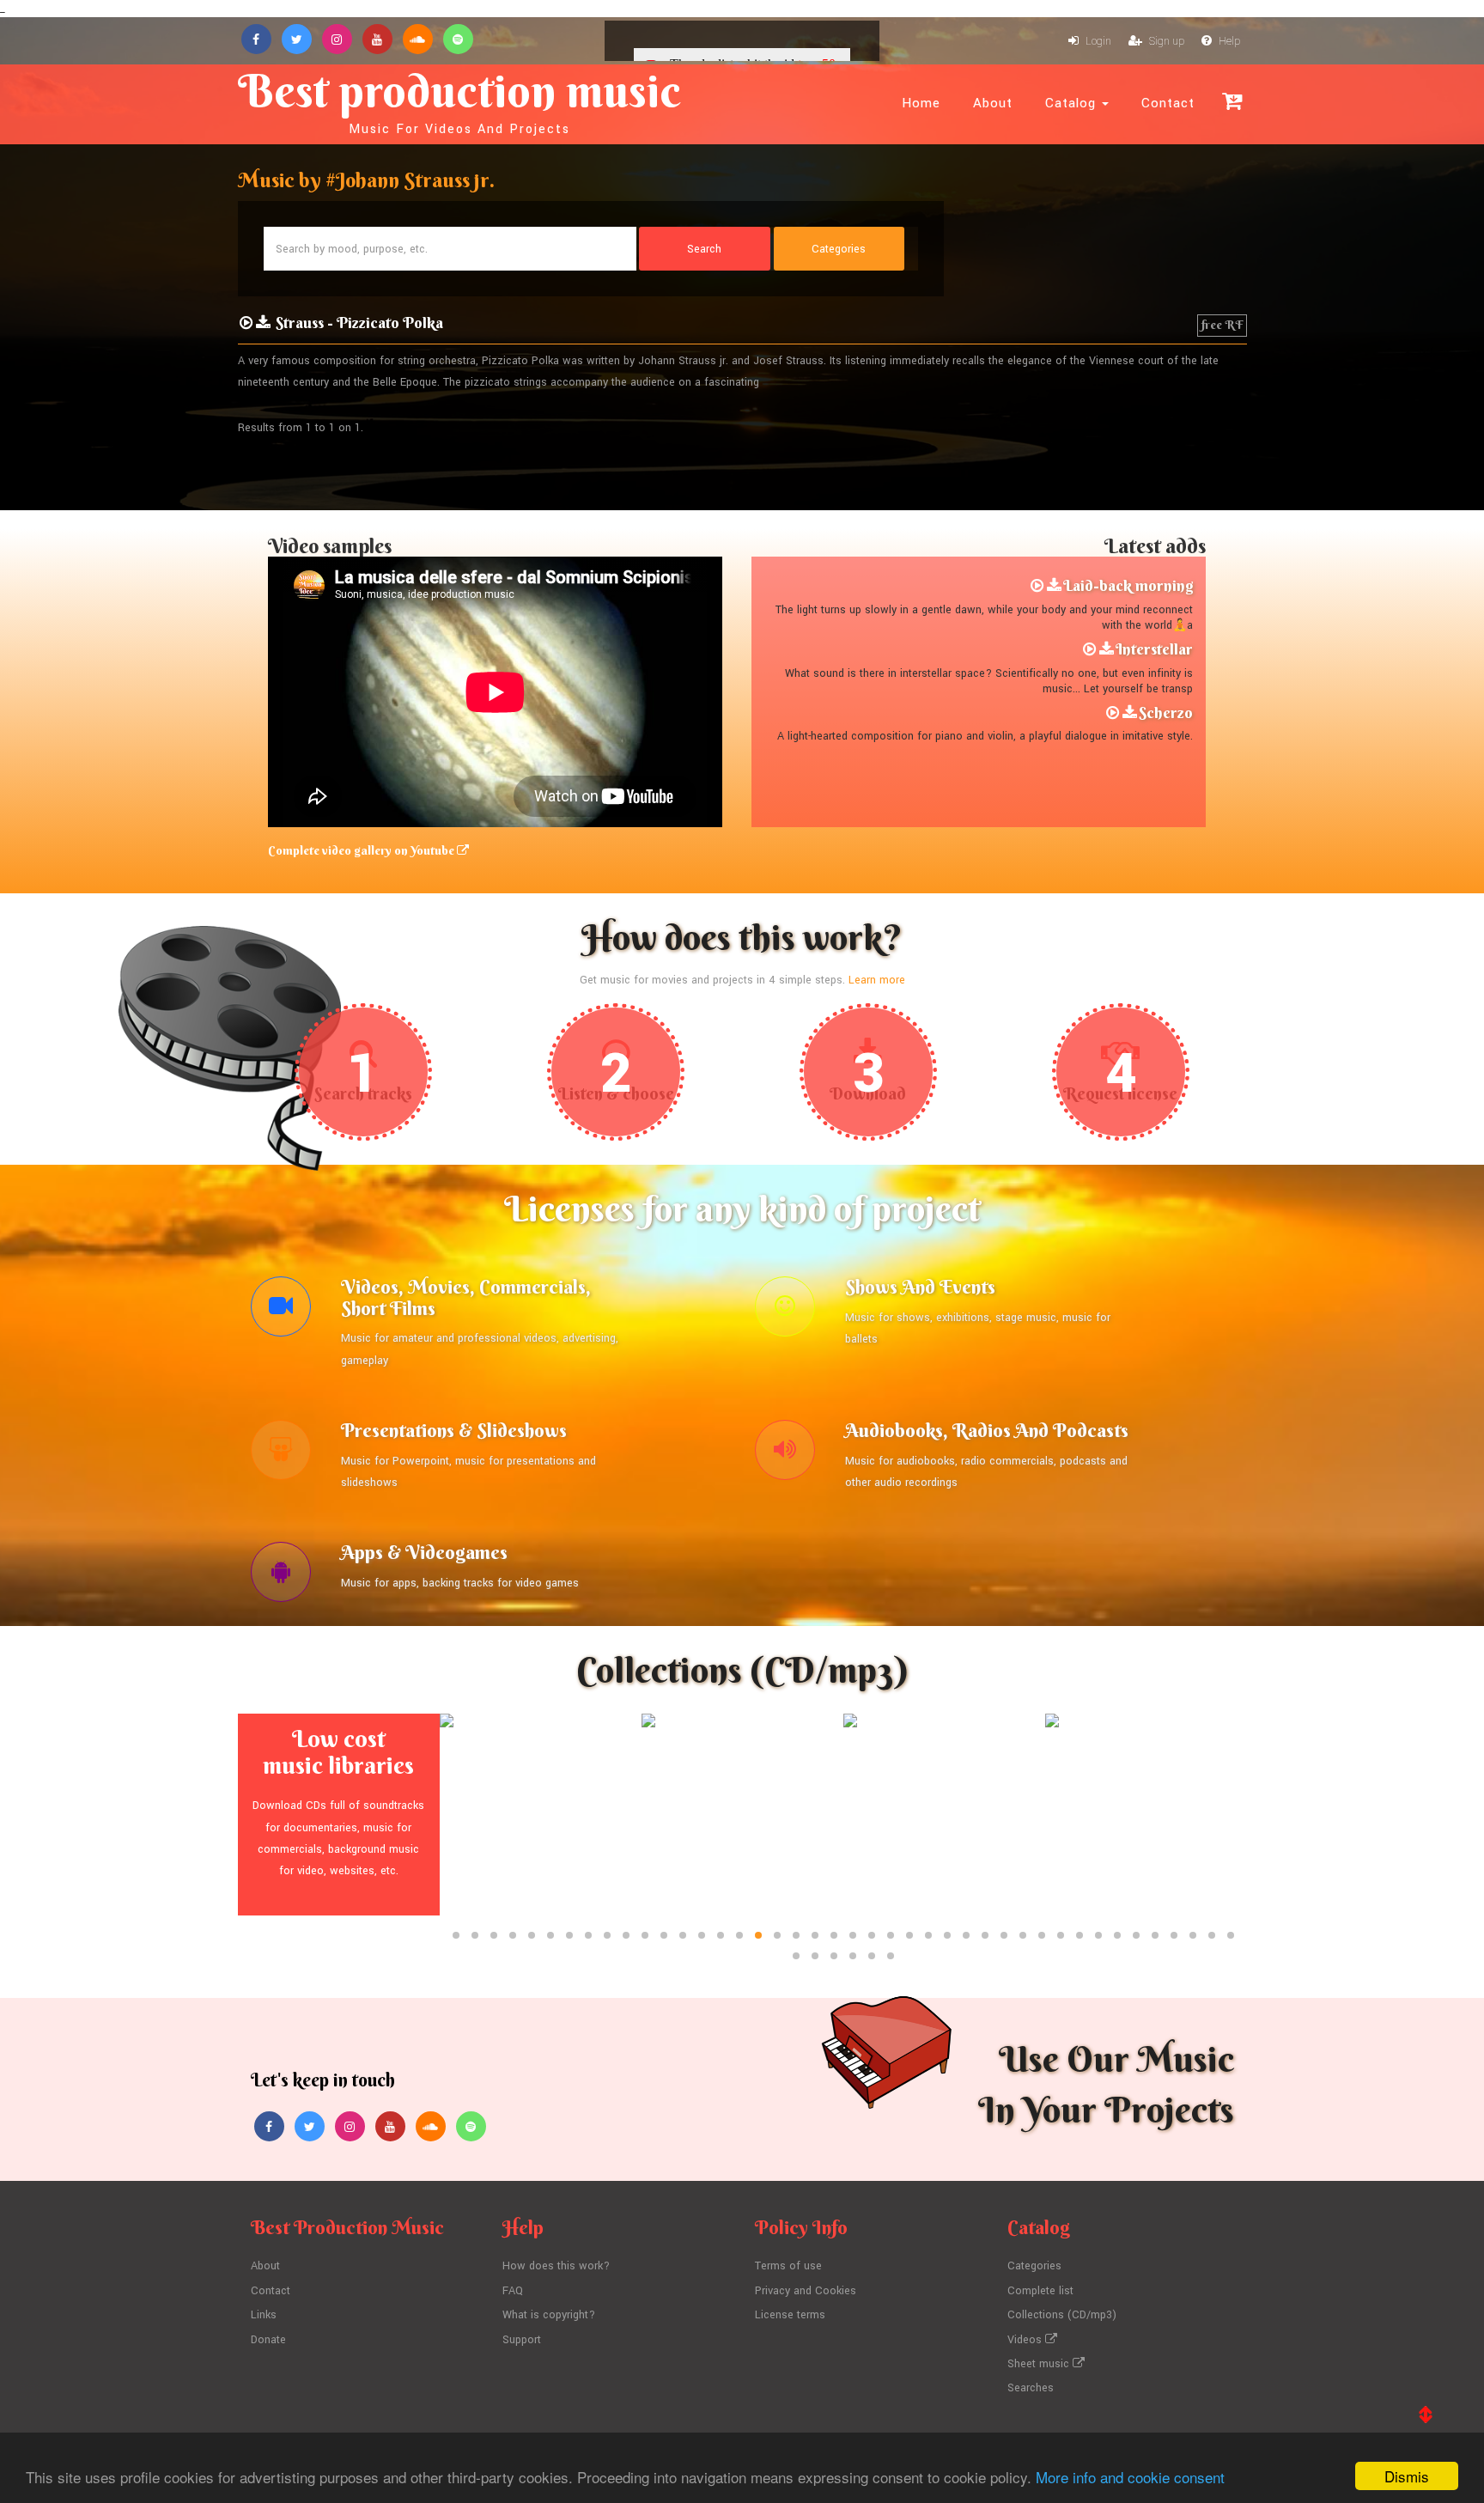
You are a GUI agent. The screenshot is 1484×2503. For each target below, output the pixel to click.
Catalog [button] (1073, 103)
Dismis (1407, 2476)
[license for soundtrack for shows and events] (785, 1311)
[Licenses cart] (1232, 101)
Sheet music (1040, 2364)
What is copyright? (549, 2315)
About (993, 103)
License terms (790, 2315)
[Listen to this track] (246, 323)
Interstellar (1154, 649)
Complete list (1040, 2291)
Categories (1034, 2266)
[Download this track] (1054, 586)
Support (522, 2340)
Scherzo (1166, 713)
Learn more (877, 980)
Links (264, 2315)
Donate (268, 2340)
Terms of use (788, 2266)
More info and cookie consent (1130, 2477)
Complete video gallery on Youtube (362, 850)
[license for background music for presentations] (281, 1454)
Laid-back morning (1128, 585)
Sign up (1165, 41)
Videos (1026, 2340)
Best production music (459, 100)
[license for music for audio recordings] (785, 1454)
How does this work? (556, 2266)
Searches (1031, 2388)
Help (1228, 41)
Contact (1168, 103)
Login (1097, 41)
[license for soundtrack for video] (281, 1311)
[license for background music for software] (281, 1576)
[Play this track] (1037, 586)
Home (921, 103)
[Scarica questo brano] (263, 323)
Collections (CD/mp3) (1062, 2315)
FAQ (513, 2291)
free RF (1222, 325)
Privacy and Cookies (806, 2291)
